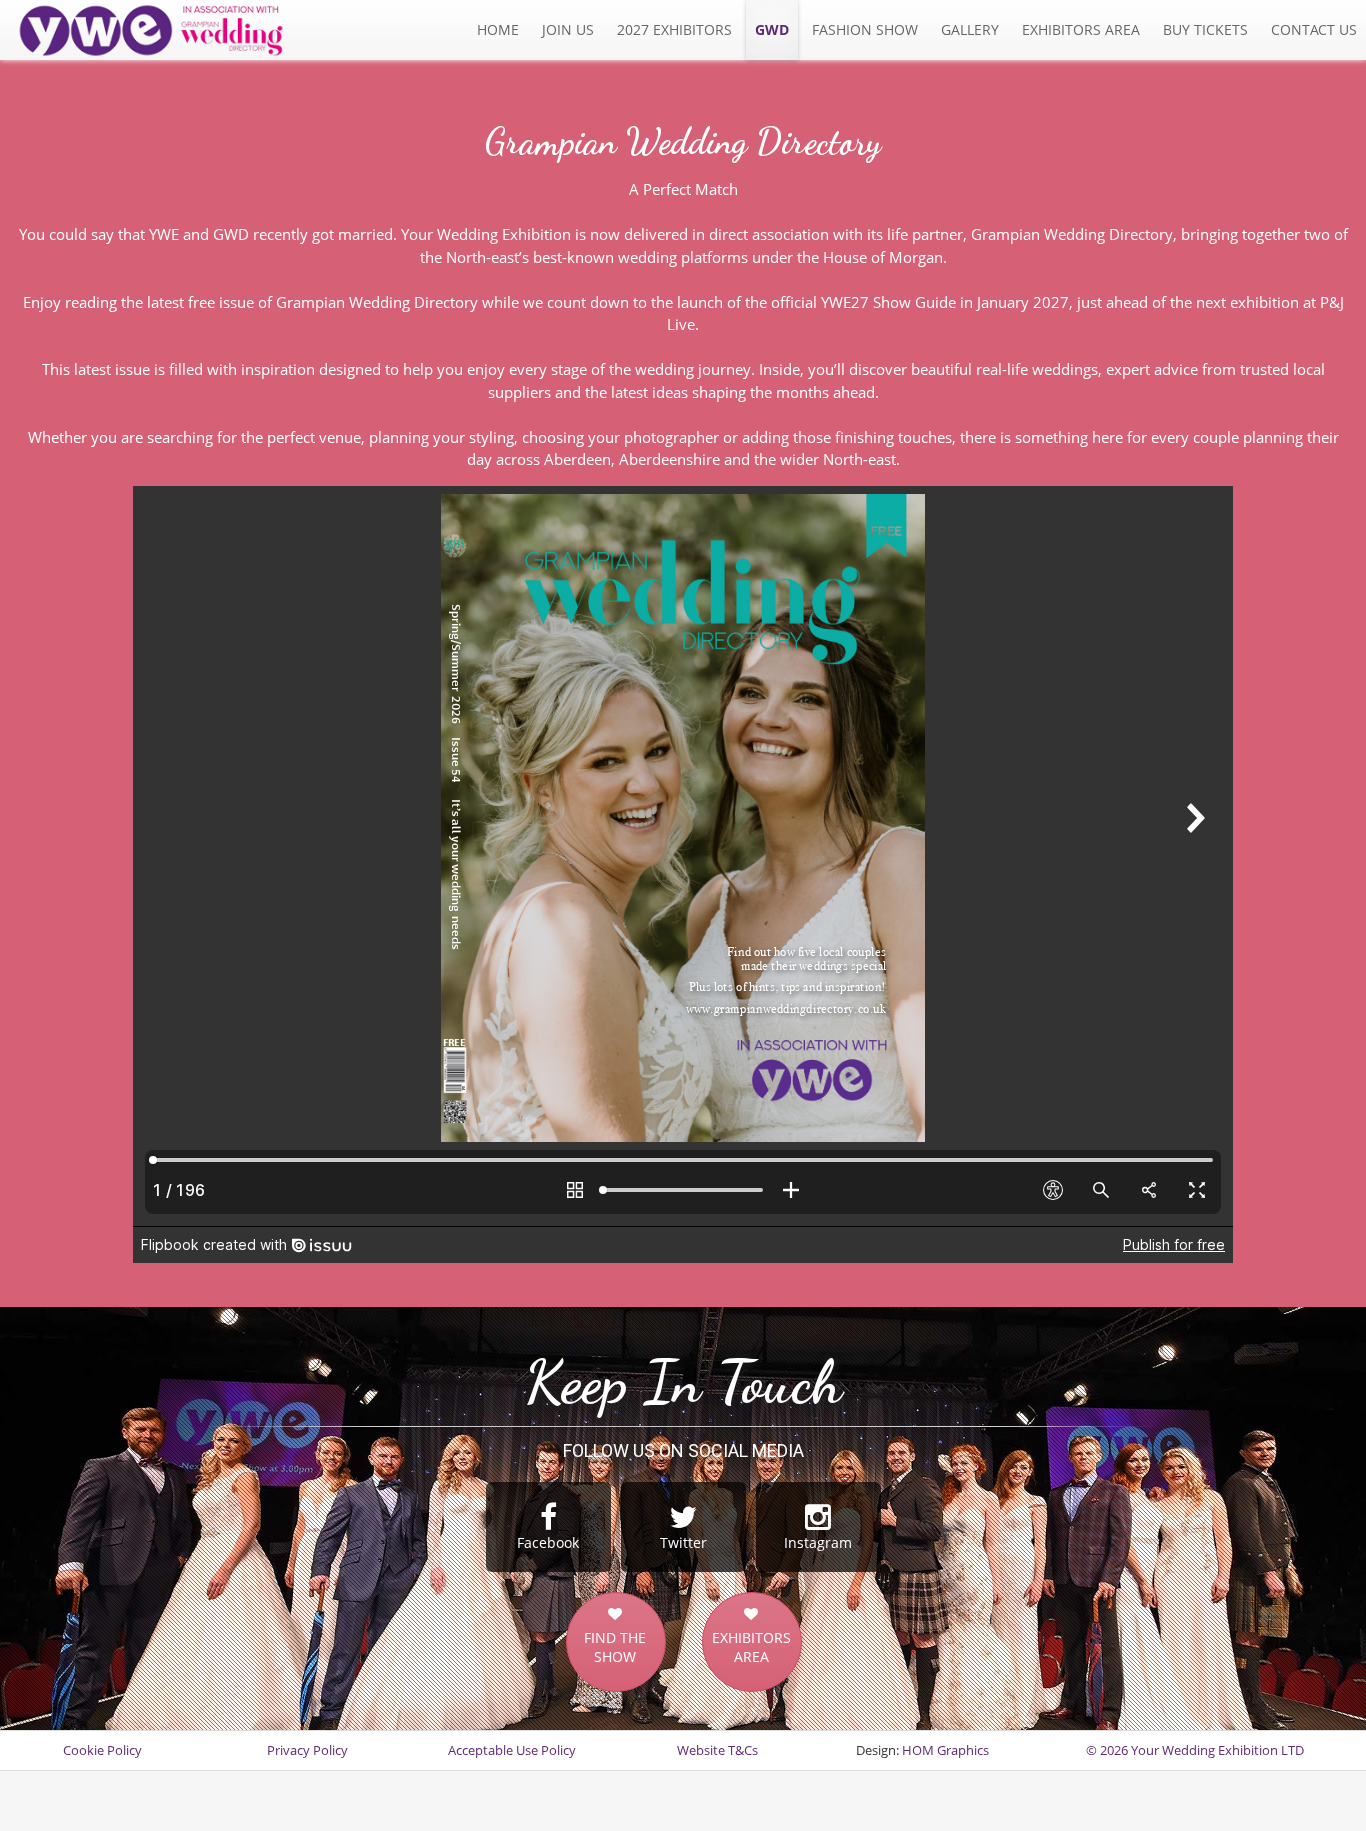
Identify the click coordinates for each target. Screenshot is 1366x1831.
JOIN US (568, 29)
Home (498, 29)
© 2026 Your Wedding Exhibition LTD (1195, 1750)
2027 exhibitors (674, 29)
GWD (772, 29)
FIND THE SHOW (615, 1647)
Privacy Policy (307, 1750)
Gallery (970, 29)
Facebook (548, 1542)
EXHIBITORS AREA (751, 1647)
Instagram (818, 1542)
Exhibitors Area (1081, 29)
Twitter (683, 1542)
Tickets (1205, 29)
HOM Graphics (945, 1750)
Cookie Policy (102, 1750)
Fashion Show (865, 29)
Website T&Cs (717, 1750)
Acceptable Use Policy (512, 1750)
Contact (1314, 29)
